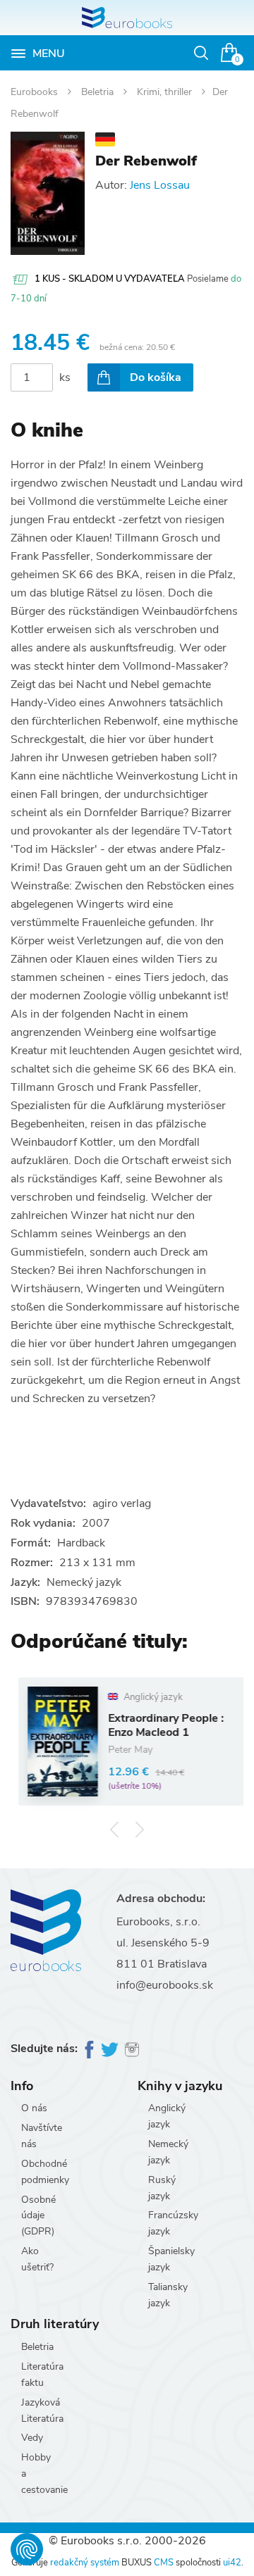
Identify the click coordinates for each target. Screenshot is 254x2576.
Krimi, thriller (166, 92)
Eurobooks (36, 92)
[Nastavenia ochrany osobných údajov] (27, 2549)
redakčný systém (85, 2563)
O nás (34, 2108)
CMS (164, 2563)
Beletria (99, 92)
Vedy (32, 2438)
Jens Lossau (160, 185)
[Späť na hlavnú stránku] (127, 18)
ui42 (232, 2563)
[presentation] (115, 1830)
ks (65, 377)
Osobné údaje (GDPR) (38, 2216)
